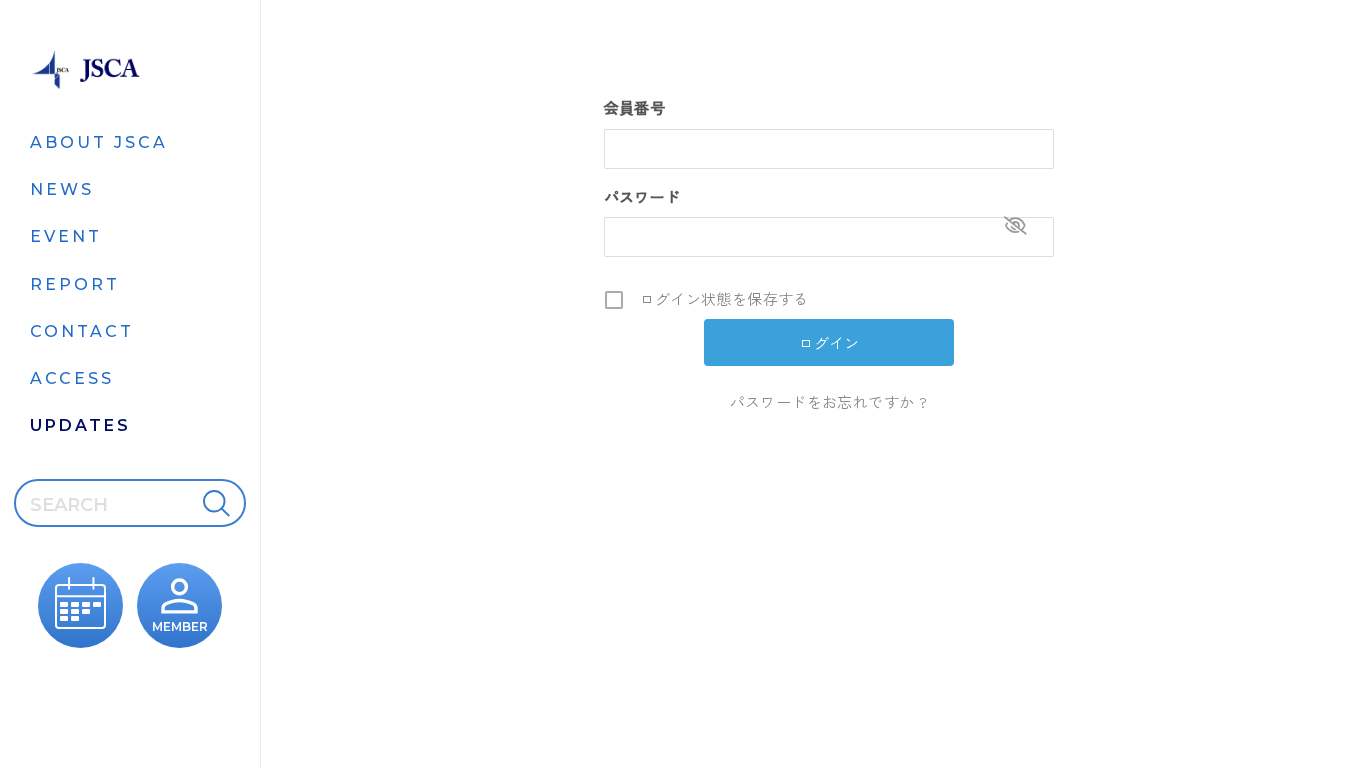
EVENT (66, 236)
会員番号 (635, 107)
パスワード (642, 196)
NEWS (62, 189)
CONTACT (82, 331)
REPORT (75, 284)
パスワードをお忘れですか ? (829, 401)
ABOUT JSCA (99, 142)
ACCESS (72, 378)
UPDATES (80, 425)
